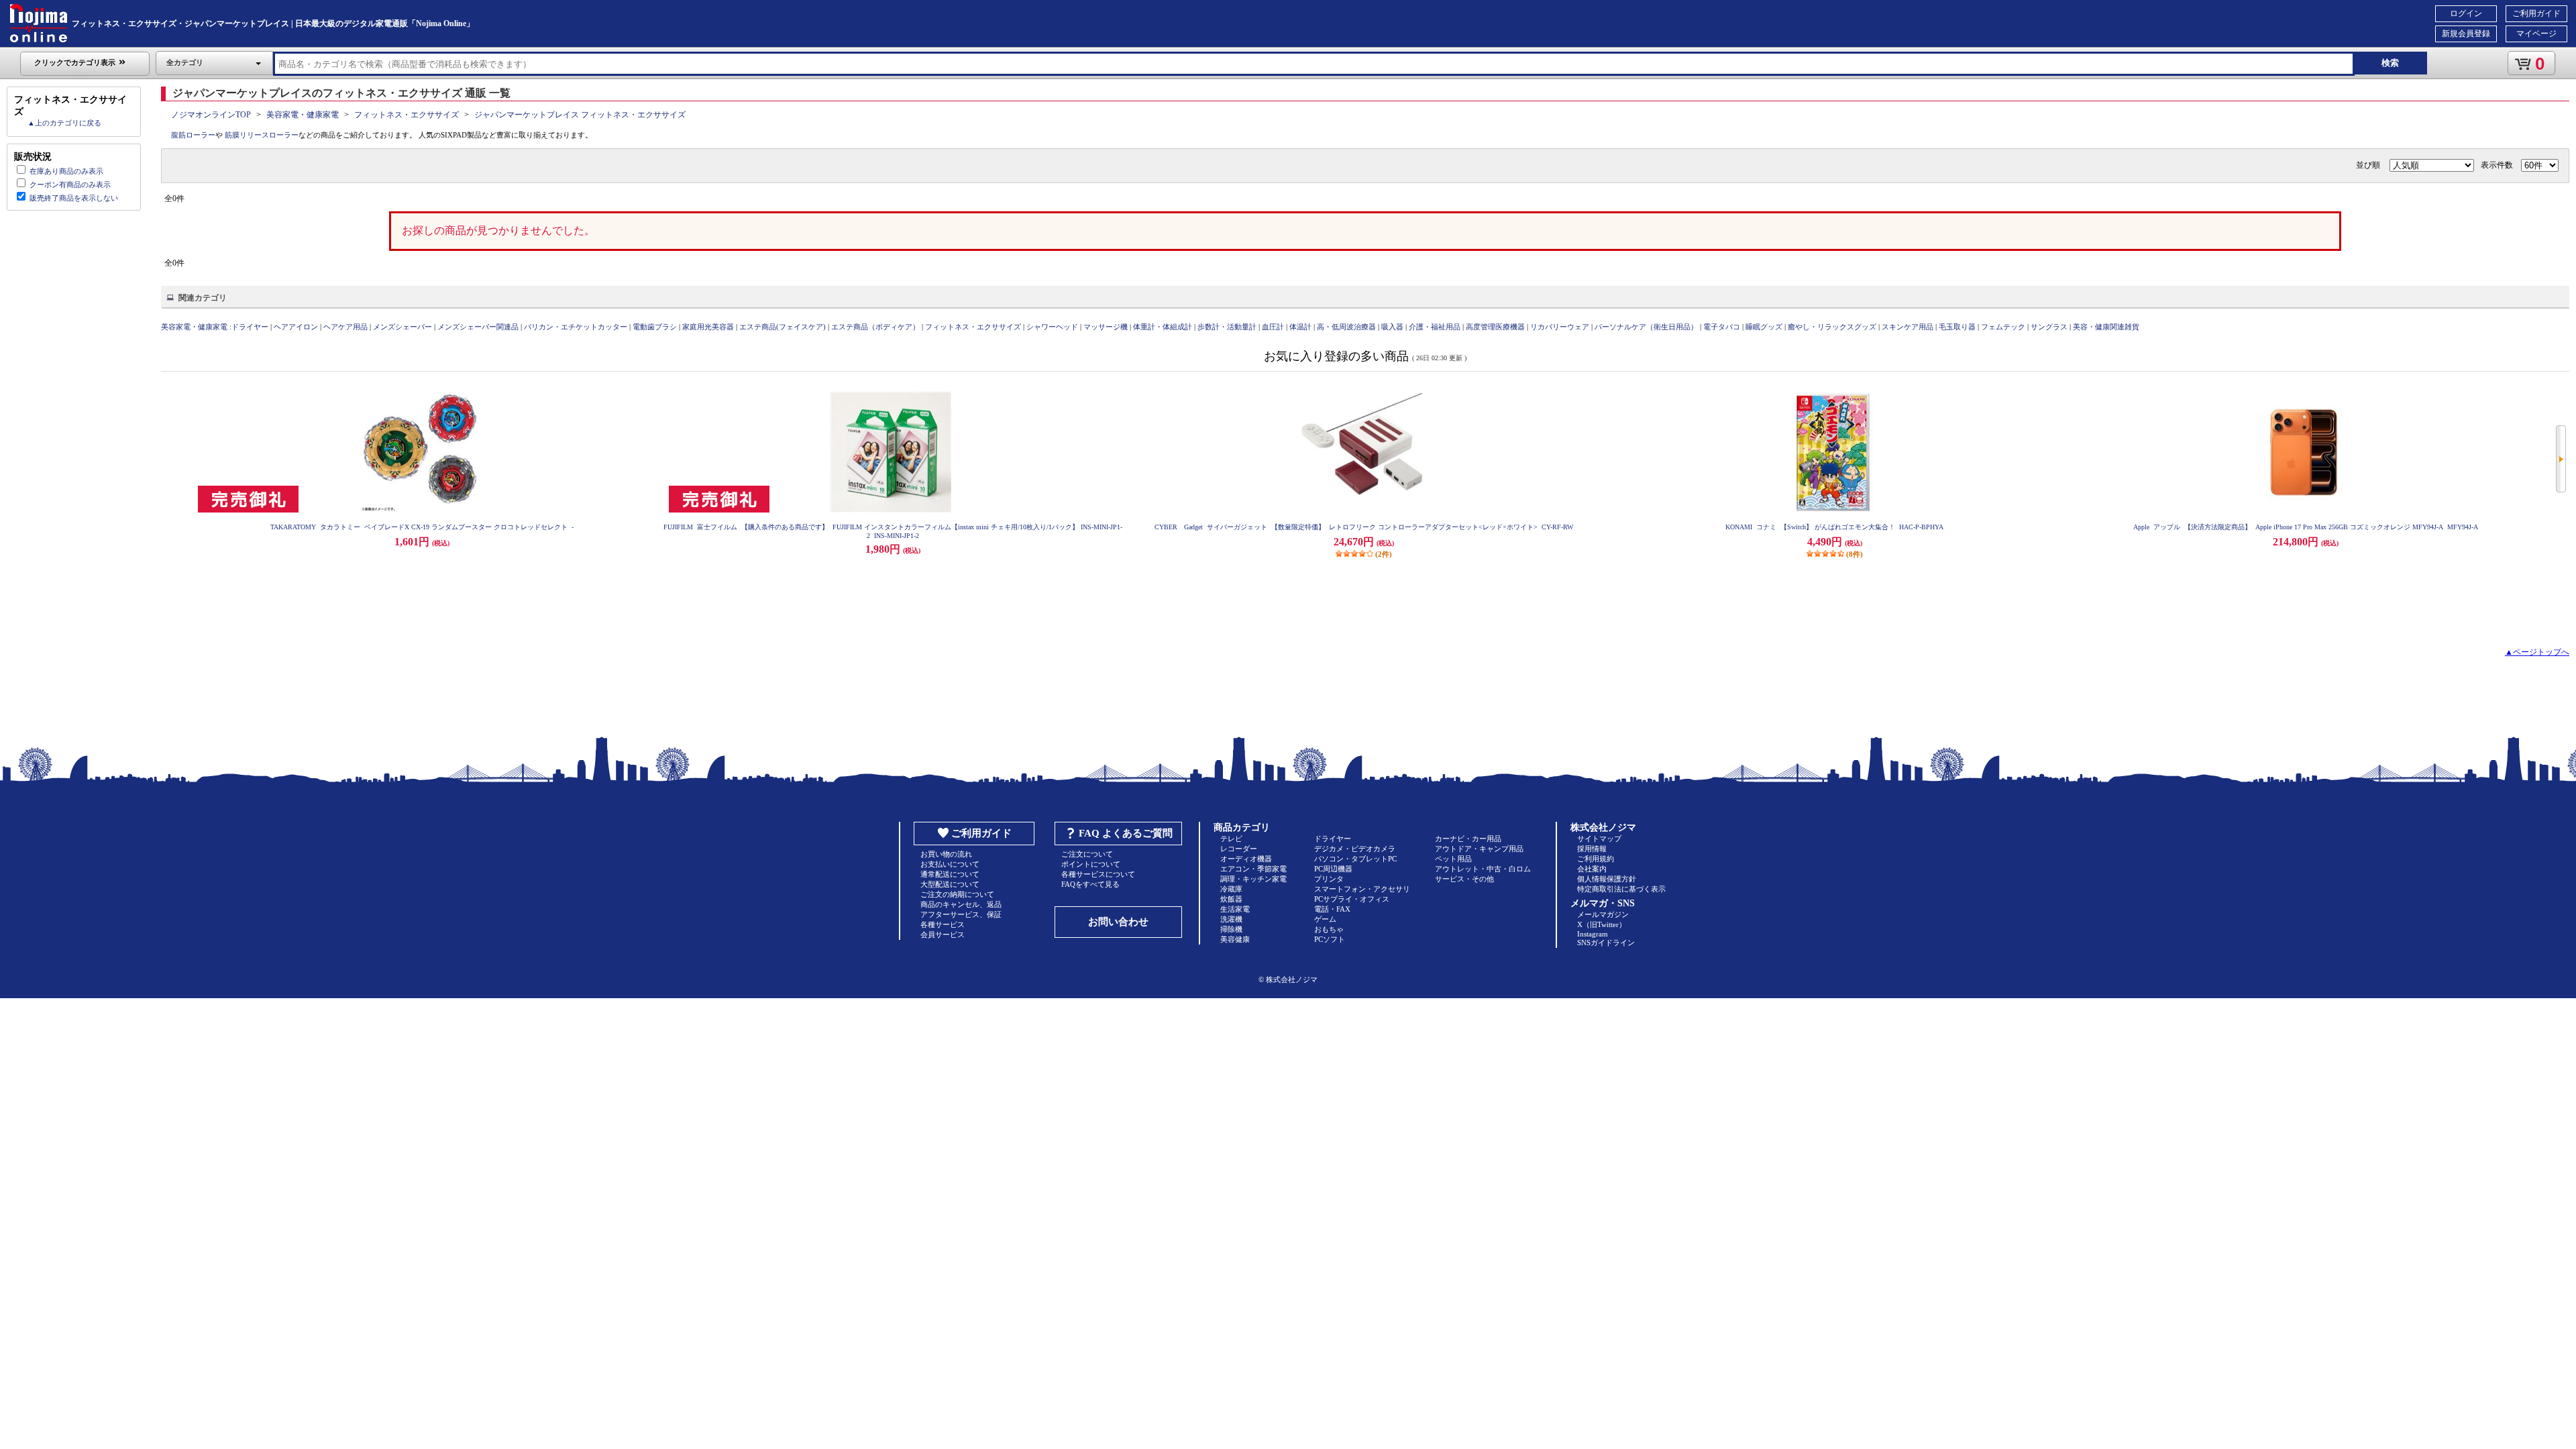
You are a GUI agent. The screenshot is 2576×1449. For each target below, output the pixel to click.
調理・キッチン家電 (1253, 879)
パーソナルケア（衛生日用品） (1646, 327)
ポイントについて (1091, 864)
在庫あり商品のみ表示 (66, 171)
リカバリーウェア (1560, 327)
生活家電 (1235, 909)
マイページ (2536, 34)
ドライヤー (250, 327)
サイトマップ (1599, 839)
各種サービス (943, 924)
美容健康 (1235, 939)
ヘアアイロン (296, 327)
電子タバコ (1722, 327)
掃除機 (1231, 929)
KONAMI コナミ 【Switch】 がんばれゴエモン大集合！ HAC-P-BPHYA (1834, 527)
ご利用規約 (1596, 859)
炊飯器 (1231, 899)
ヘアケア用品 (345, 327)
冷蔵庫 (1231, 889)
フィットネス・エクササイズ (407, 115)
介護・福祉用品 (1435, 327)
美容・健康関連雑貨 (2106, 327)
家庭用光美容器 (708, 327)
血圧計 (1273, 327)
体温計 (1300, 327)
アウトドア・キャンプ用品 (1479, 849)
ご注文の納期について (957, 894)
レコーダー (1239, 849)
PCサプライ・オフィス (1352, 899)
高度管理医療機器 (1495, 327)
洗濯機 (1231, 919)
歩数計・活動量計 (1227, 327)
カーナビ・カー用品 (1468, 839)
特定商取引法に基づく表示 (1621, 889)
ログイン (2466, 13)
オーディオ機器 (1246, 859)
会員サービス (943, 934)
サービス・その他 (1464, 879)
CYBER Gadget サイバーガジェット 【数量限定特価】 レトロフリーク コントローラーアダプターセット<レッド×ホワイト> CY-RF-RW (1364, 527)
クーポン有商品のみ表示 (70, 184)
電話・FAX (1332, 909)
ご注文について (1087, 854)
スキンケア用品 (1908, 327)
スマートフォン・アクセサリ (1362, 889)
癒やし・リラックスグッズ (1832, 327)
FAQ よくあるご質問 (1126, 833)
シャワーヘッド (1052, 327)
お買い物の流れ (946, 854)
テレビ (1231, 839)
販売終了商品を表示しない (74, 198)
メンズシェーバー (402, 327)
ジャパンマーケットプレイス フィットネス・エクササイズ (580, 115)
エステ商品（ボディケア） (875, 327)
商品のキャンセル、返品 (961, 904)
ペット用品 (1453, 859)
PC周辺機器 (1333, 869)
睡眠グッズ (1764, 327)
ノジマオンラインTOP (211, 115)
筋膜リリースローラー (262, 135)
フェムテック (2003, 327)
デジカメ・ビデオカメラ (1355, 849)
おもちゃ (1329, 929)
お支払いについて (950, 864)
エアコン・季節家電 (1253, 869)
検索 (2390, 63)
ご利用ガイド (2536, 13)
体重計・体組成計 (1163, 327)
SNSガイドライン (1606, 943)
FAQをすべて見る (1090, 884)
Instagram (1593, 934)
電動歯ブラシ (655, 327)
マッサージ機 (1106, 327)
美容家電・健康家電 (303, 115)
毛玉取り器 (1957, 327)
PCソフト (1330, 939)
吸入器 (1392, 327)
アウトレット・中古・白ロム (1483, 869)
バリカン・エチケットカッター (576, 327)
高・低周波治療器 (1346, 327)
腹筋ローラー (193, 135)
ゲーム (1325, 919)
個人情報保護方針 (1607, 879)
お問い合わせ (1118, 922)
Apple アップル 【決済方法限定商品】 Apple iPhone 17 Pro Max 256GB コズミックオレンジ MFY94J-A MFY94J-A (2306, 527)
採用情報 (1592, 849)
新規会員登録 (2466, 34)
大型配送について (950, 884)
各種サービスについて (1098, 874)
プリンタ (1329, 879)
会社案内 (1592, 869)
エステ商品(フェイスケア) (783, 327)
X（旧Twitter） (1602, 924)
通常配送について (950, 874)
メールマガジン (1603, 914)
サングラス (2049, 327)
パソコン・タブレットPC (1355, 859)
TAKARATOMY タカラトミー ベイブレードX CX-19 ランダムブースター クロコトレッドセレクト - (422, 527)
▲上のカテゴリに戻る (64, 123)
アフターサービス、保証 (961, 914)
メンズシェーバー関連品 (478, 327)
